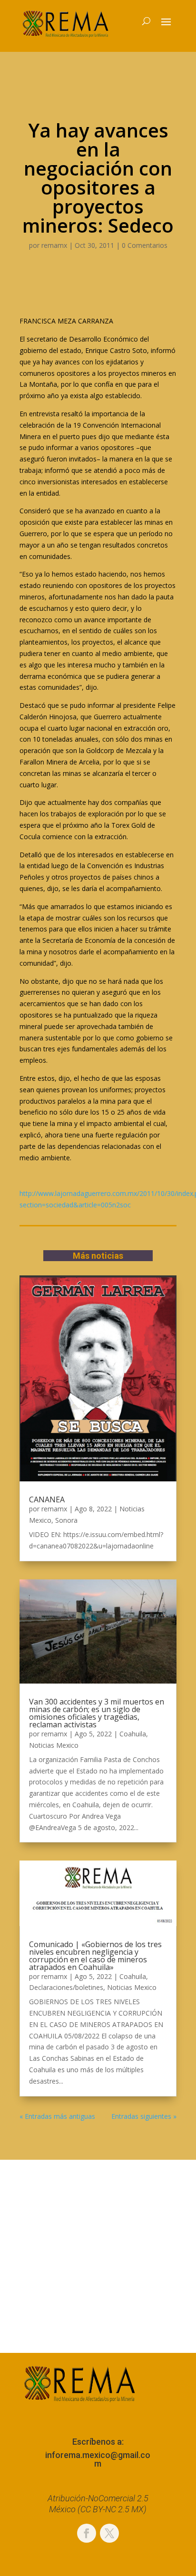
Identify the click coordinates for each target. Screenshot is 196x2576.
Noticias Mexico (54, 1745)
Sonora (66, 1520)
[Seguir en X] (109, 2533)
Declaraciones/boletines (66, 1987)
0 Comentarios (145, 245)
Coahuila (133, 1734)
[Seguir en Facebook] (87, 2533)
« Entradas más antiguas (57, 2116)
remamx (54, 245)
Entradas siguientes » (144, 2116)
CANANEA (47, 1499)
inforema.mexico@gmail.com (98, 2459)
